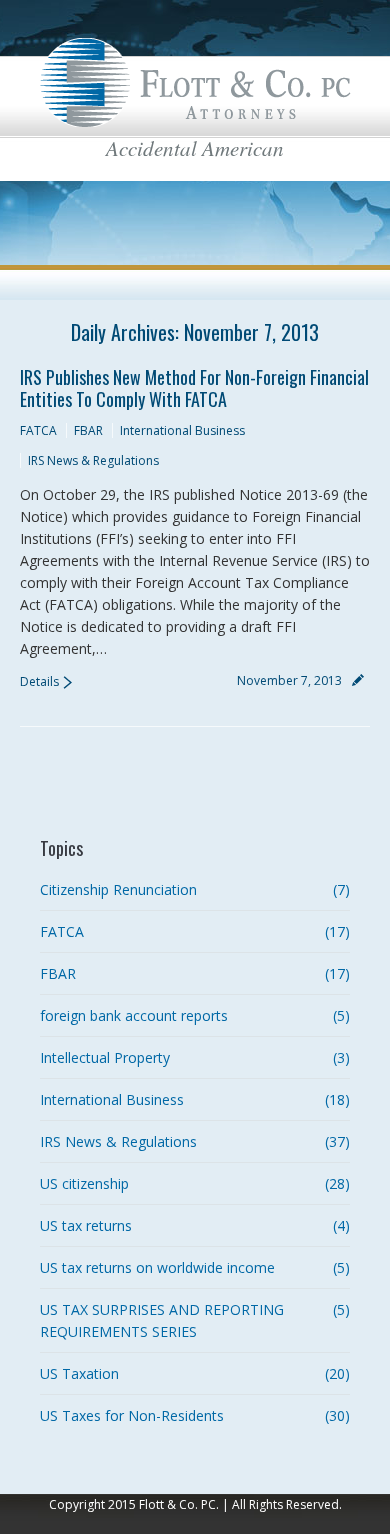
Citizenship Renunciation (118, 889)
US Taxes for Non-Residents (132, 1415)
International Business (182, 430)
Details (39, 681)
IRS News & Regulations (93, 460)
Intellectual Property (105, 1057)
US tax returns (86, 1225)
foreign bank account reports (134, 1015)
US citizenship (84, 1183)
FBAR (88, 430)
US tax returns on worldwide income (157, 1267)
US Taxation (79, 1373)
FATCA (38, 430)
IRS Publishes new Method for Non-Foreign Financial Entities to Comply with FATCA (194, 388)
